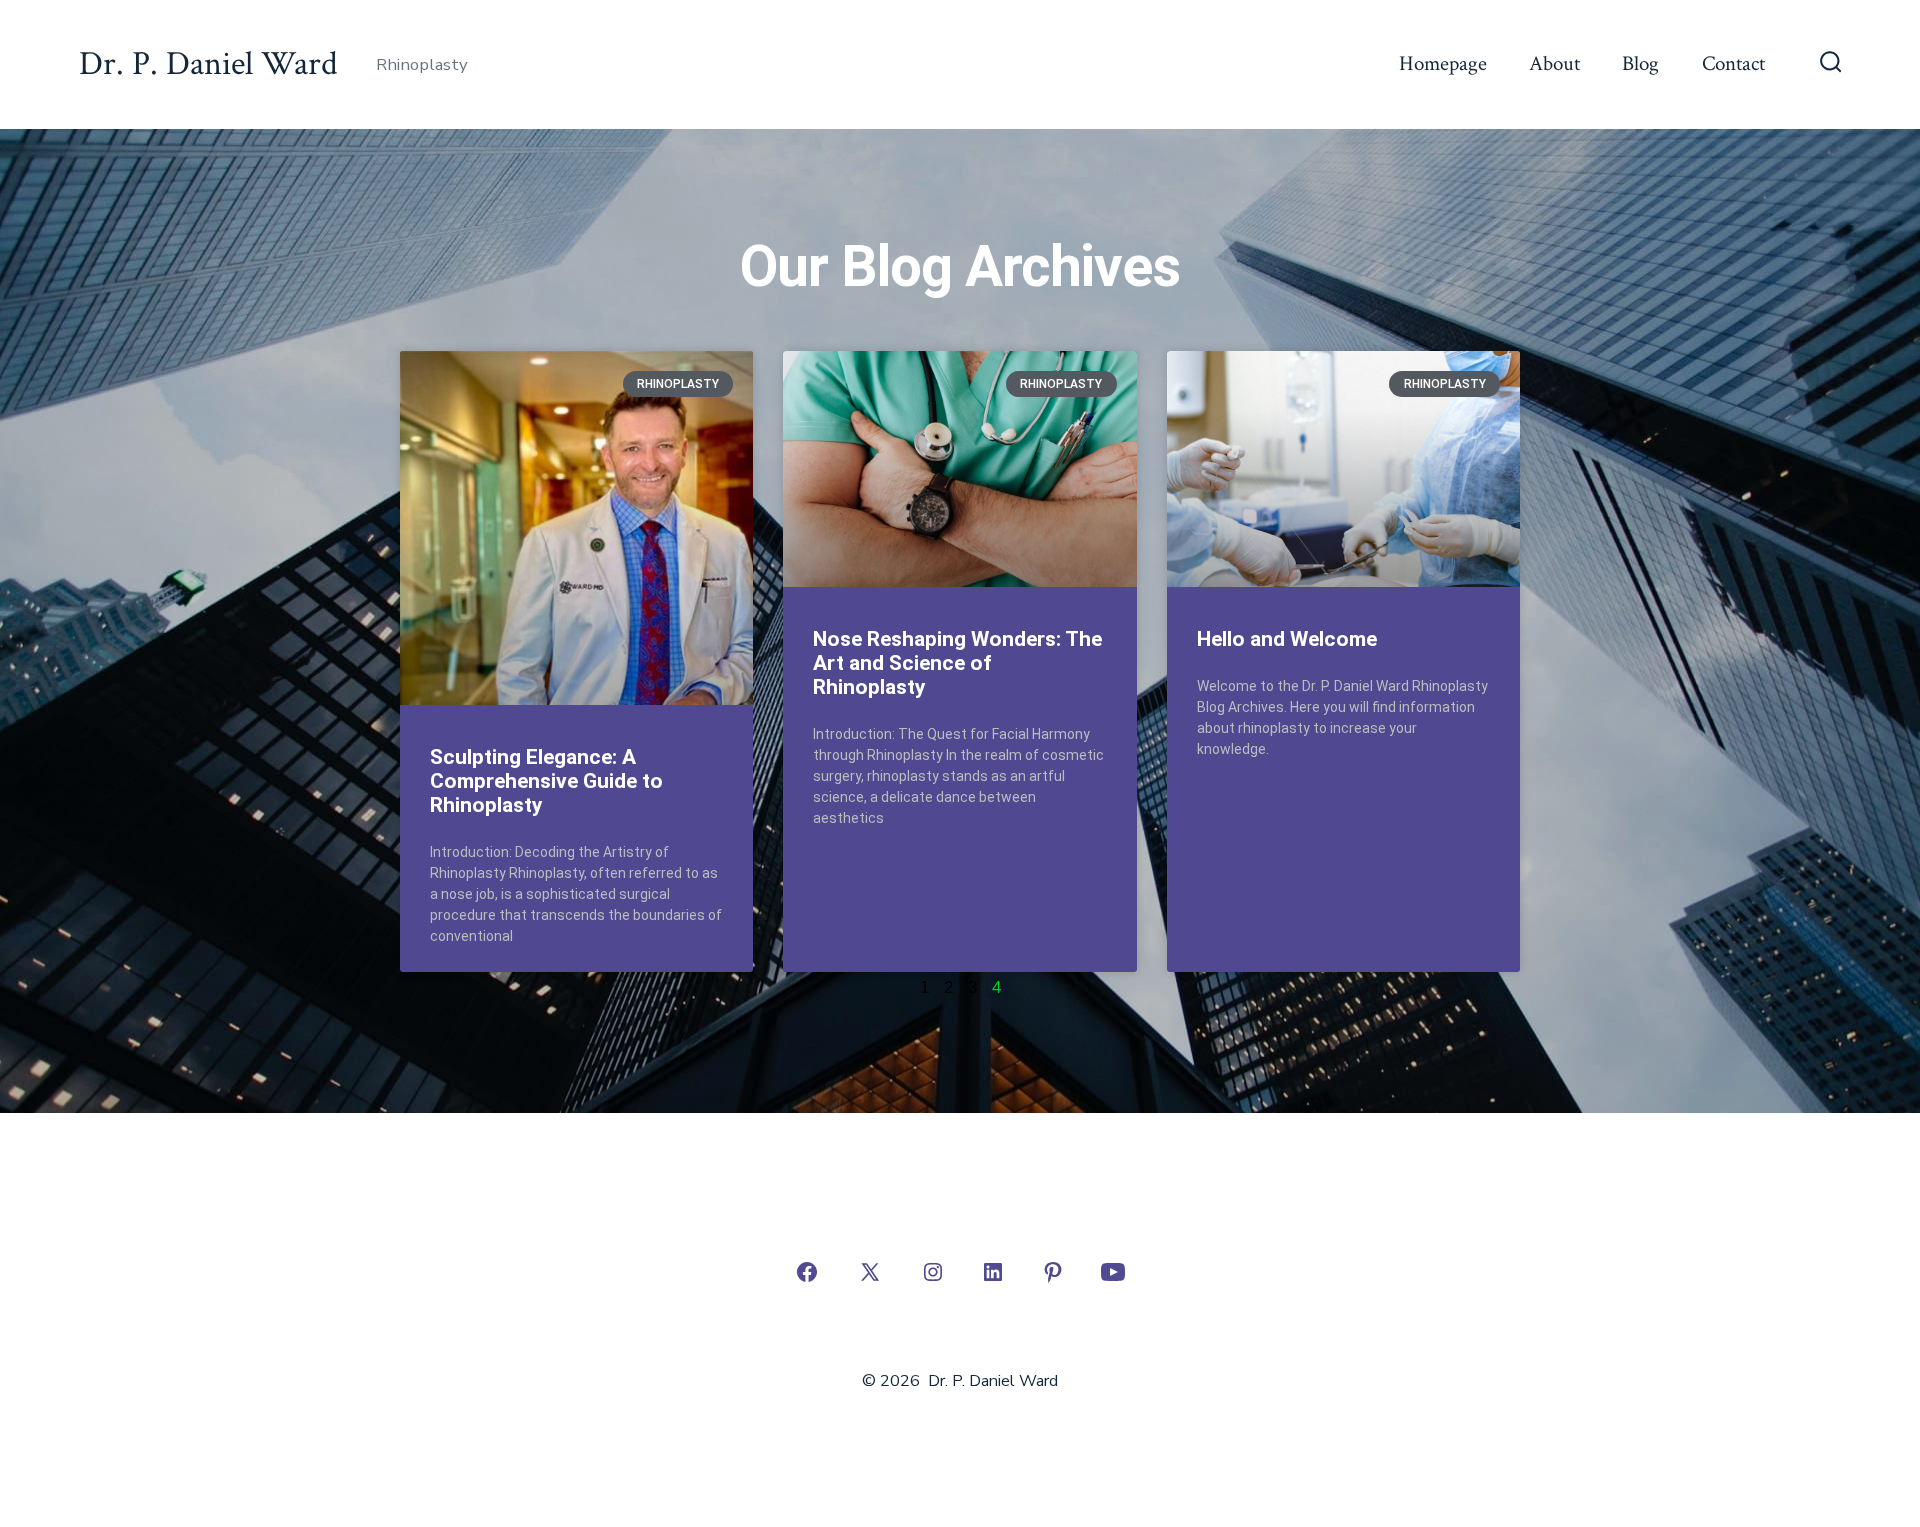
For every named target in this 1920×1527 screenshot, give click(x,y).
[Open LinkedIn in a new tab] (993, 1272)
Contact (1733, 63)
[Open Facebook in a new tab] (807, 1272)
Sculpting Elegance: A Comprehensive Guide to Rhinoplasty (546, 781)
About (1554, 63)
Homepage (1443, 63)
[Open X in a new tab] (870, 1272)
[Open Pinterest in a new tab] (1053, 1272)
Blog (1640, 63)
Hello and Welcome (1287, 639)
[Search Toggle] (1831, 64)
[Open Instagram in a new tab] (933, 1272)
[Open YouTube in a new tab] (1113, 1272)
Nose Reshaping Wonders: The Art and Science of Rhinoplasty (957, 663)
